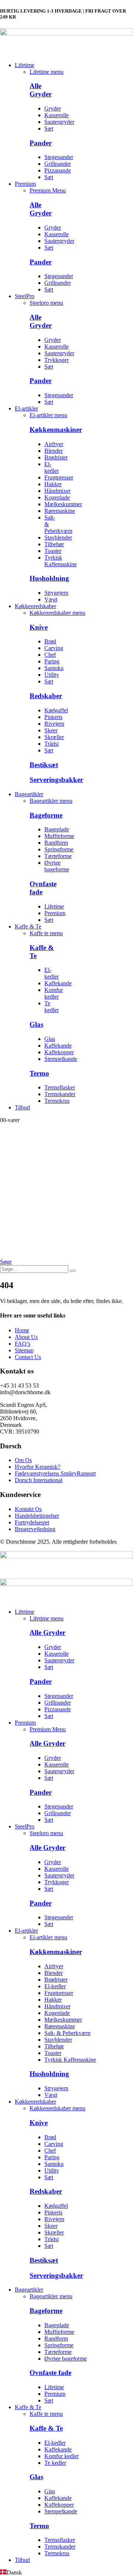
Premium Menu (48, 190)
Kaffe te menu (46, 933)
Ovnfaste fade (50, 2373)
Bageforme (46, 815)
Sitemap (24, 1350)
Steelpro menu (46, 303)
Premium (25, 184)
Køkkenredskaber (35, 606)
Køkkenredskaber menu (57, 613)
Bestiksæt (44, 765)
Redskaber (46, 696)
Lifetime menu (47, 72)
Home (22, 1330)
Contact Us (28, 1357)
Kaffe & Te (28, 926)
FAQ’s (23, 1344)
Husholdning (49, 578)
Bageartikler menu (51, 801)
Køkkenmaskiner (56, 430)
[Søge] (73, 1271)
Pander (41, 143)
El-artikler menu (48, 415)
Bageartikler (29, 794)
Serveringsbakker (56, 780)
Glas (36, 1024)
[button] (6, 1262)
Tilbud (22, 1107)
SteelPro (25, 296)
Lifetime (25, 65)
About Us (26, 1337)
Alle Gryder (41, 90)
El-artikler (26, 408)
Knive (39, 627)
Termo (39, 1073)
